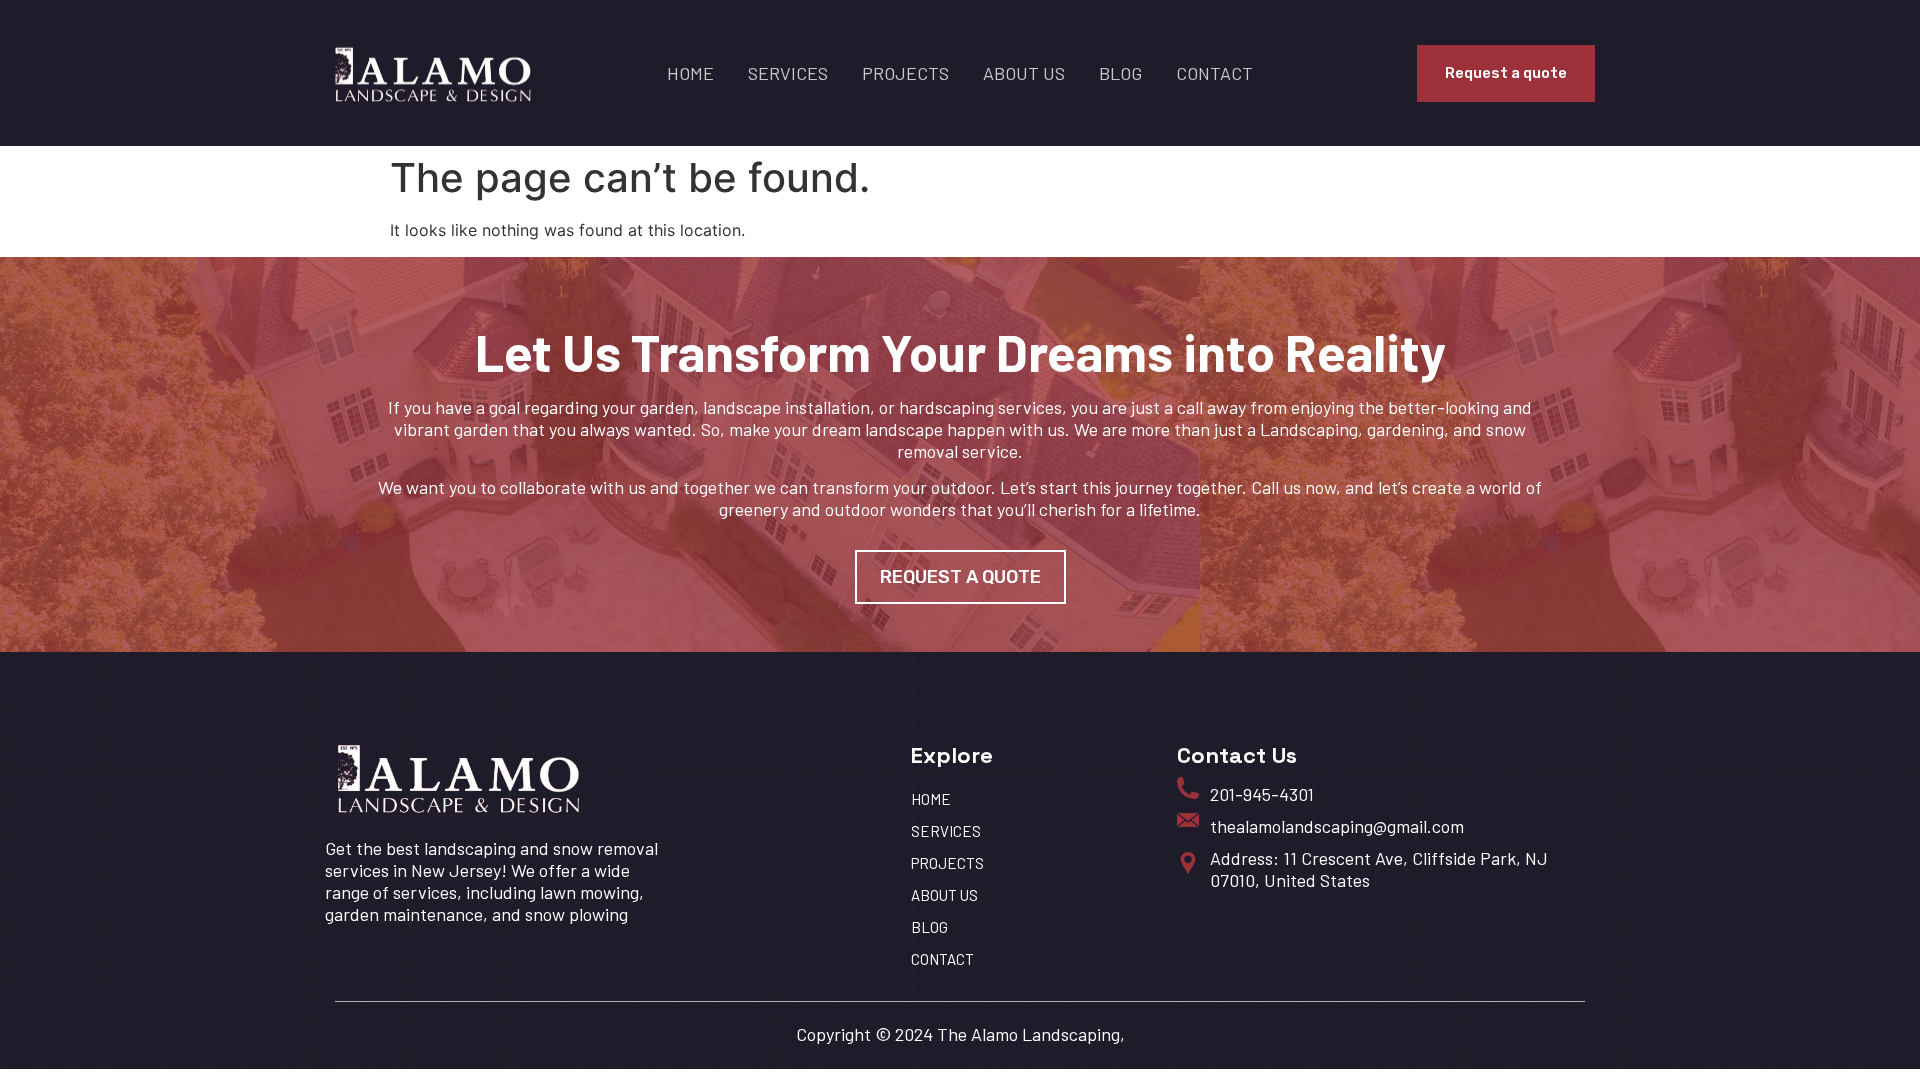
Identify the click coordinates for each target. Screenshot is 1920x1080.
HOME (690, 73)
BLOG (1120, 73)
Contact (1214, 73)
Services (788, 73)
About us (1024, 73)
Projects (905, 73)
